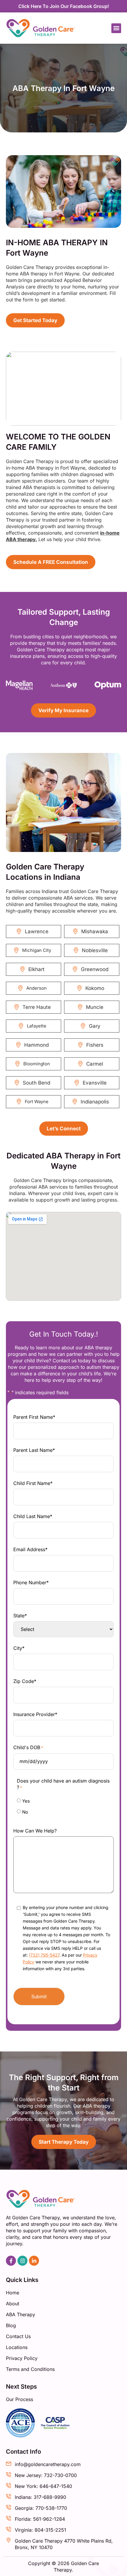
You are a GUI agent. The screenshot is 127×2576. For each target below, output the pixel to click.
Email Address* (30, 1549)
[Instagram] (22, 2261)
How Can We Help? (35, 1831)
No (25, 1812)
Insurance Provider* (35, 1714)
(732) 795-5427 (44, 1955)
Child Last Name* (33, 1516)
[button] (116, 28)
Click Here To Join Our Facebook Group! (64, 6)
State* (20, 1616)
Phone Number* (31, 1582)
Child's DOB (28, 1747)
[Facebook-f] (11, 2261)
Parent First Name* (34, 1417)
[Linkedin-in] (34, 2261)
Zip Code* (25, 1681)
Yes (26, 1801)
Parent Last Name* (34, 1450)
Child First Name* (33, 1483)
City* (19, 1648)
